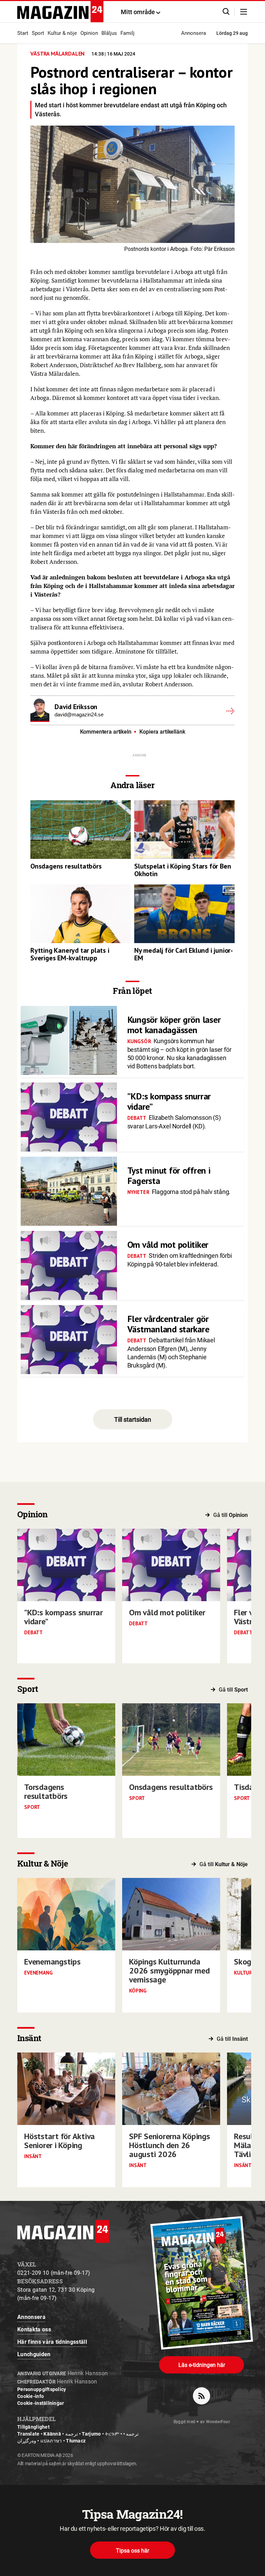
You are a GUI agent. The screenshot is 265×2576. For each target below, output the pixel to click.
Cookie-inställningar (41, 2403)
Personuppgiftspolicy (42, 2389)
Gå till (230, 1515)
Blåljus (109, 33)
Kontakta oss (34, 2329)
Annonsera (194, 33)
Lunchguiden (34, 2354)
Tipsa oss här (132, 2551)
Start (23, 33)
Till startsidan (133, 1419)
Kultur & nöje (62, 33)
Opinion (89, 33)
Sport (38, 33)
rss (202, 2396)
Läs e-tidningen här (202, 2365)
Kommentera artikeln (106, 732)
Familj (127, 33)
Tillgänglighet (33, 2427)
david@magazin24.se (79, 714)
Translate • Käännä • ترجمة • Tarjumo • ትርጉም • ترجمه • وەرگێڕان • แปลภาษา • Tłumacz (78, 2437)
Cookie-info (31, 2396)
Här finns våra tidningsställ (52, 2342)
